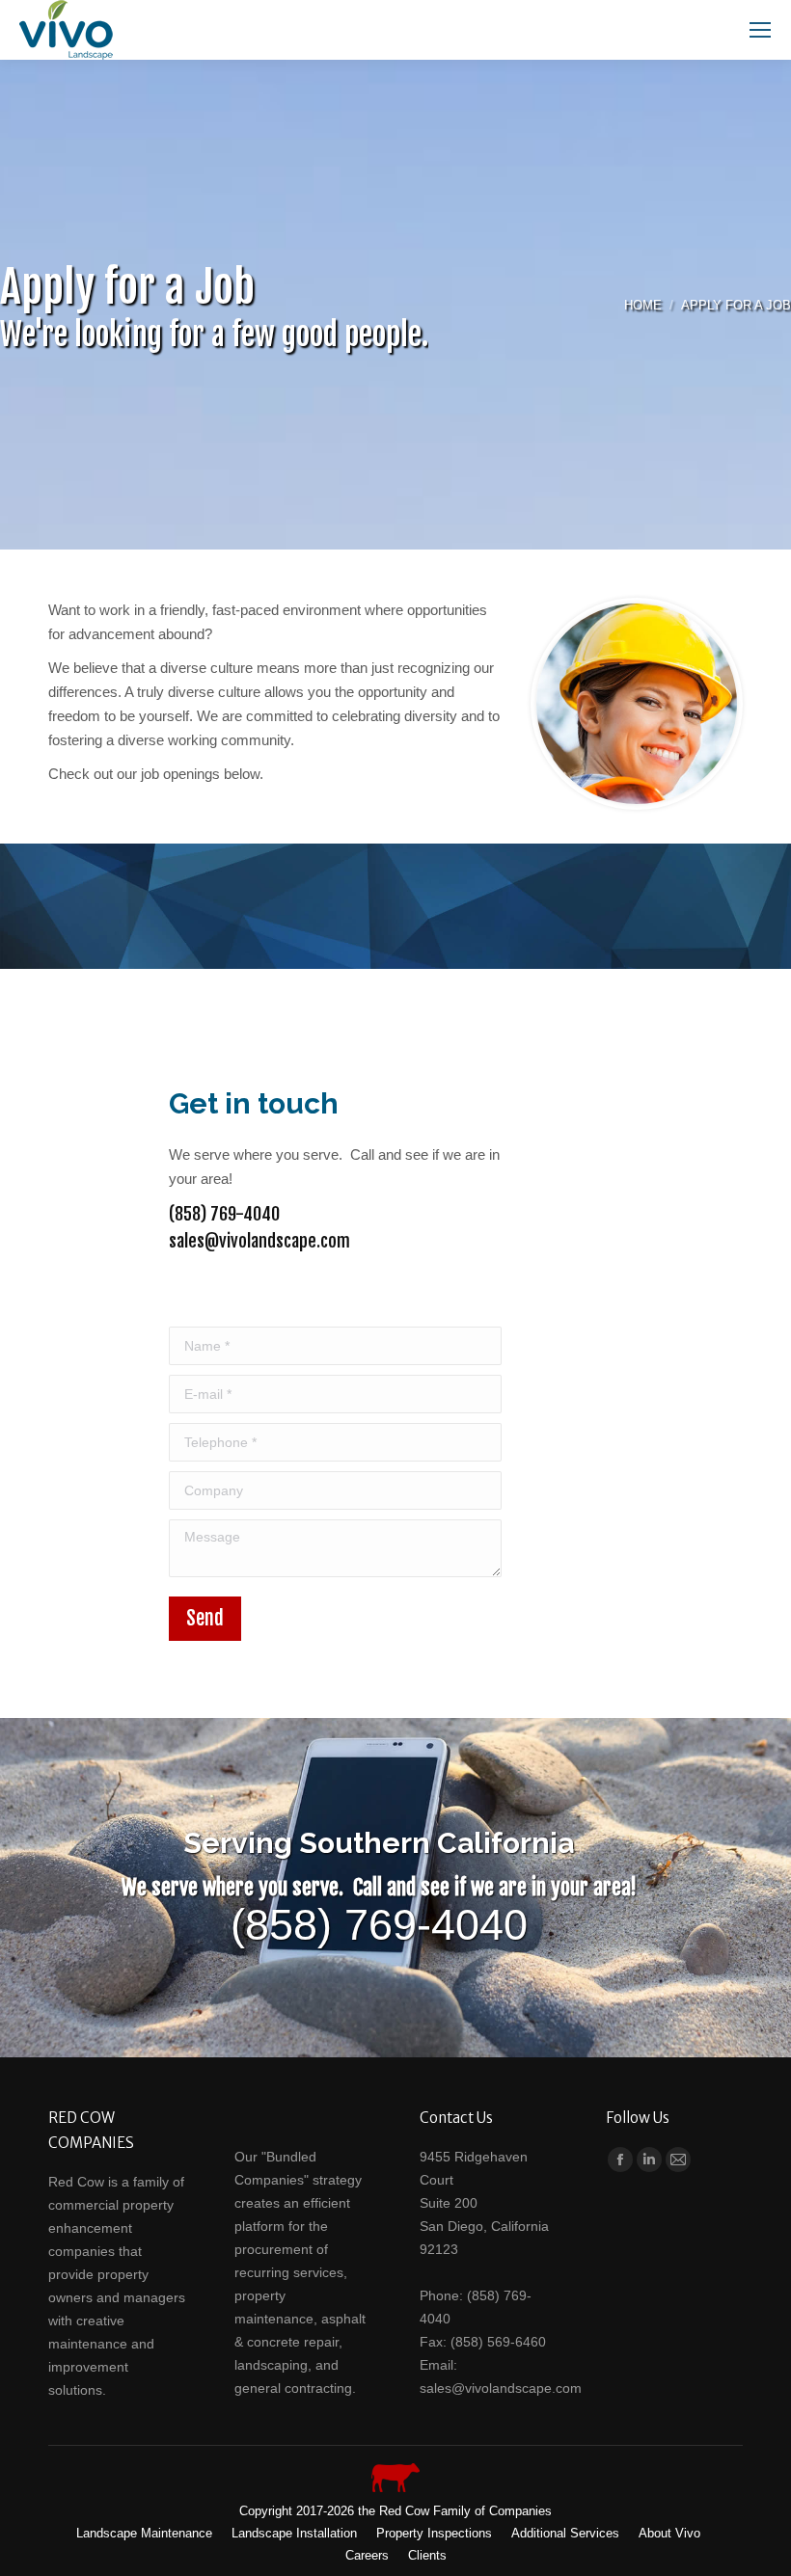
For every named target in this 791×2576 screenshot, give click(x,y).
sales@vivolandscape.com (259, 1241)
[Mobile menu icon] (760, 30)
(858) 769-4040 (224, 1214)
